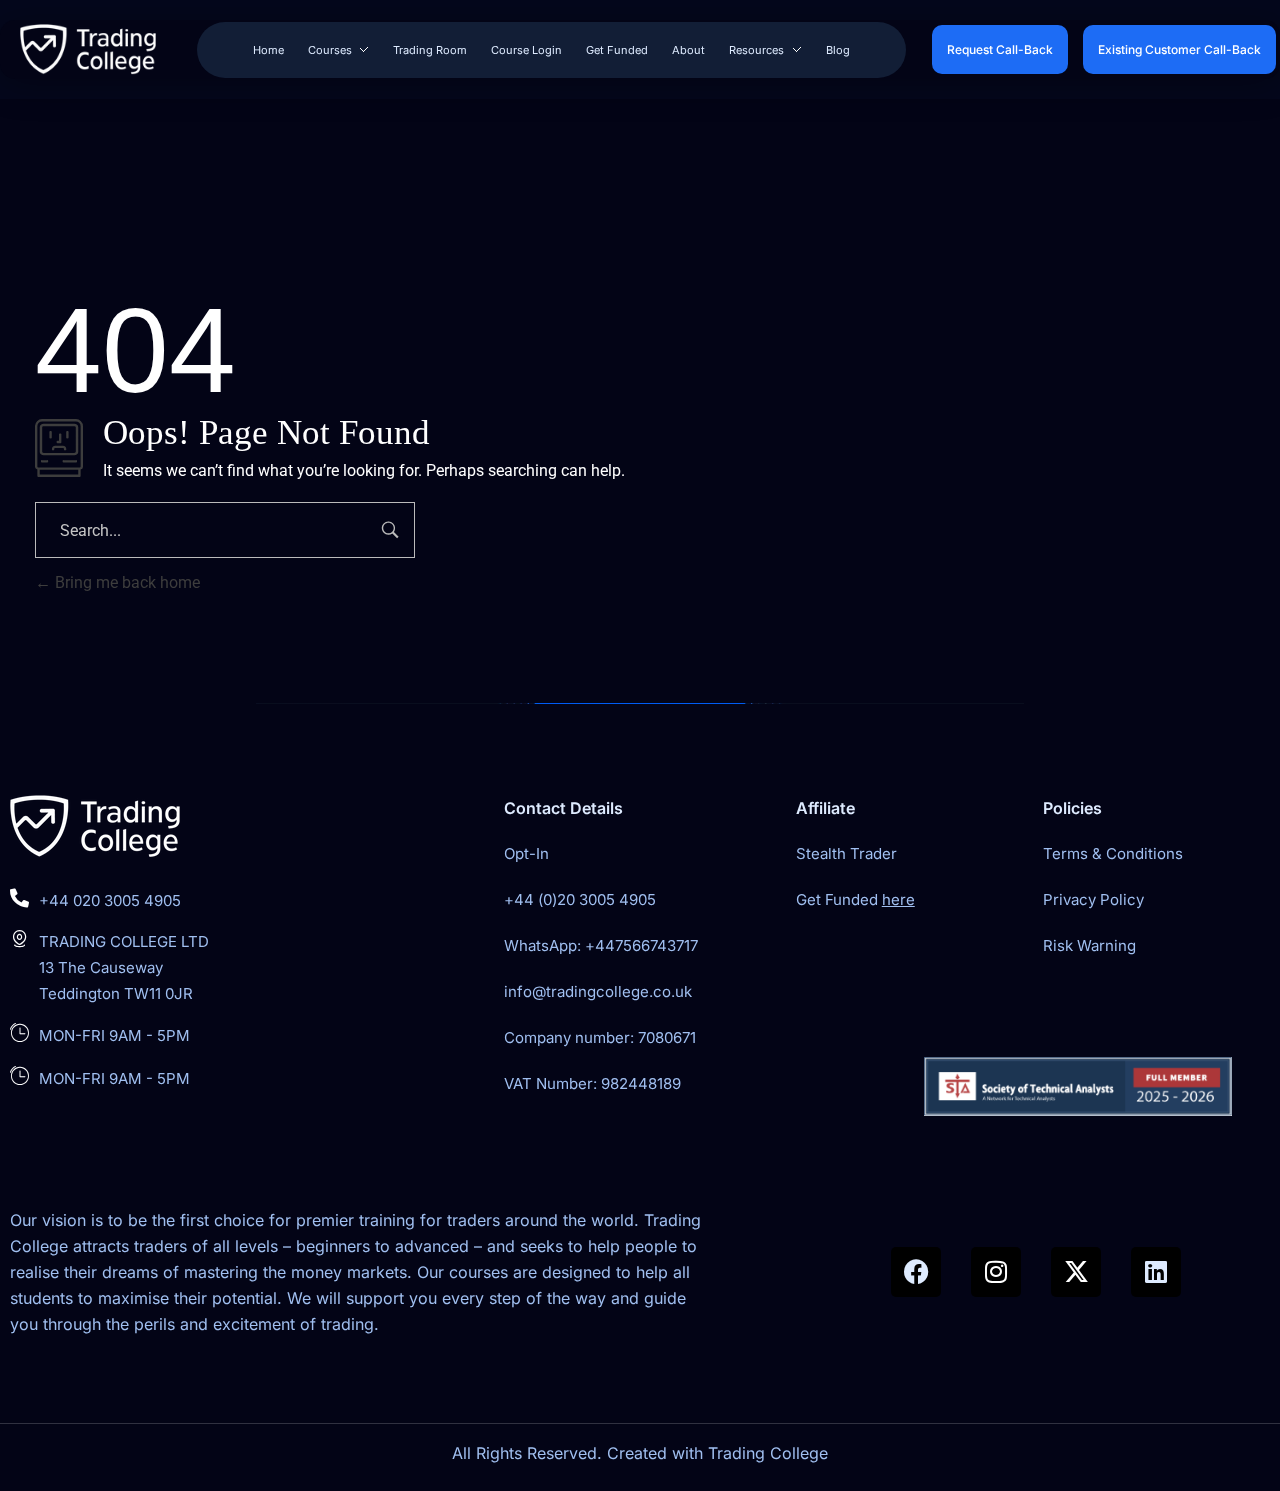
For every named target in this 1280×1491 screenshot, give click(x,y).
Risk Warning (1089, 945)
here (898, 899)
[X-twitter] (1076, 1272)
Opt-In (526, 853)
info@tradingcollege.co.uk (598, 991)
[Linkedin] (1156, 1272)
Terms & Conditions (1113, 853)
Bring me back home (125, 582)
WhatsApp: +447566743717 (601, 945)
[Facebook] (916, 1272)
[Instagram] (996, 1272)
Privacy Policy (1093, 899)
